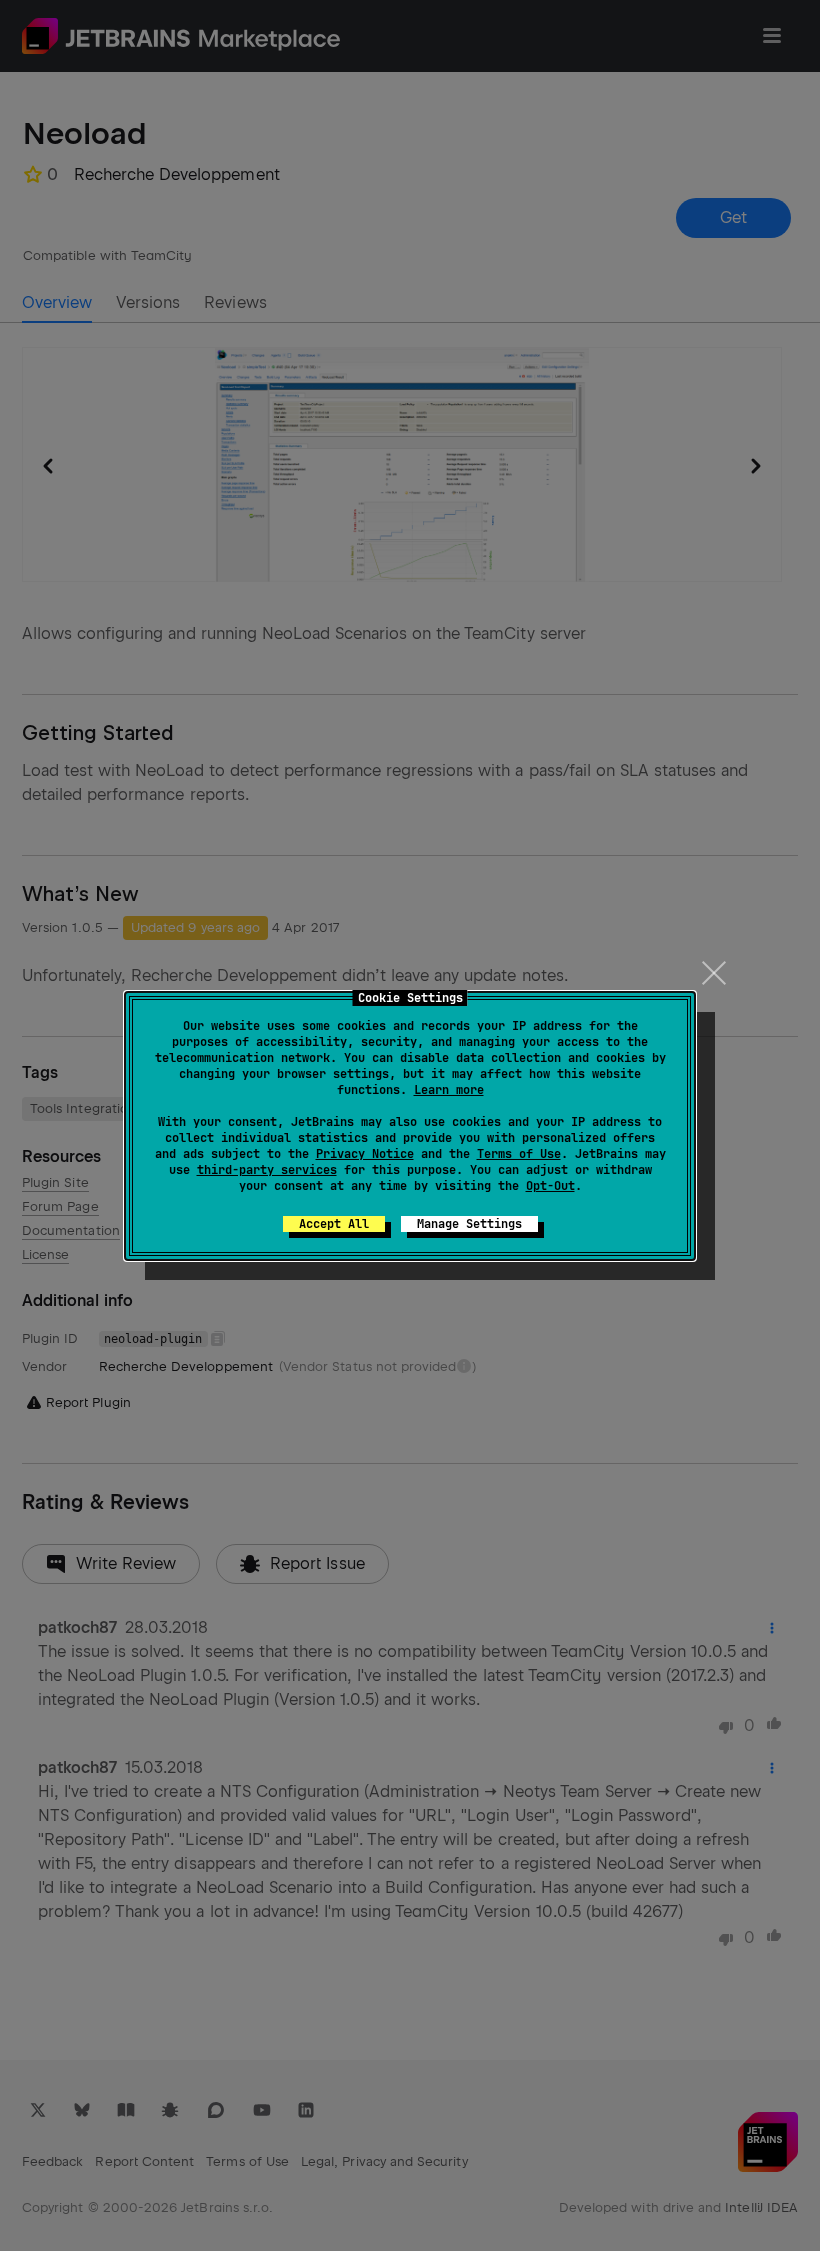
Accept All (334, 1224)
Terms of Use (519, 1154)
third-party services (267, 1170)
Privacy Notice (365, 1154)
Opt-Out (550, 1186)
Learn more (449, 1090)
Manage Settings (469, 1224)
